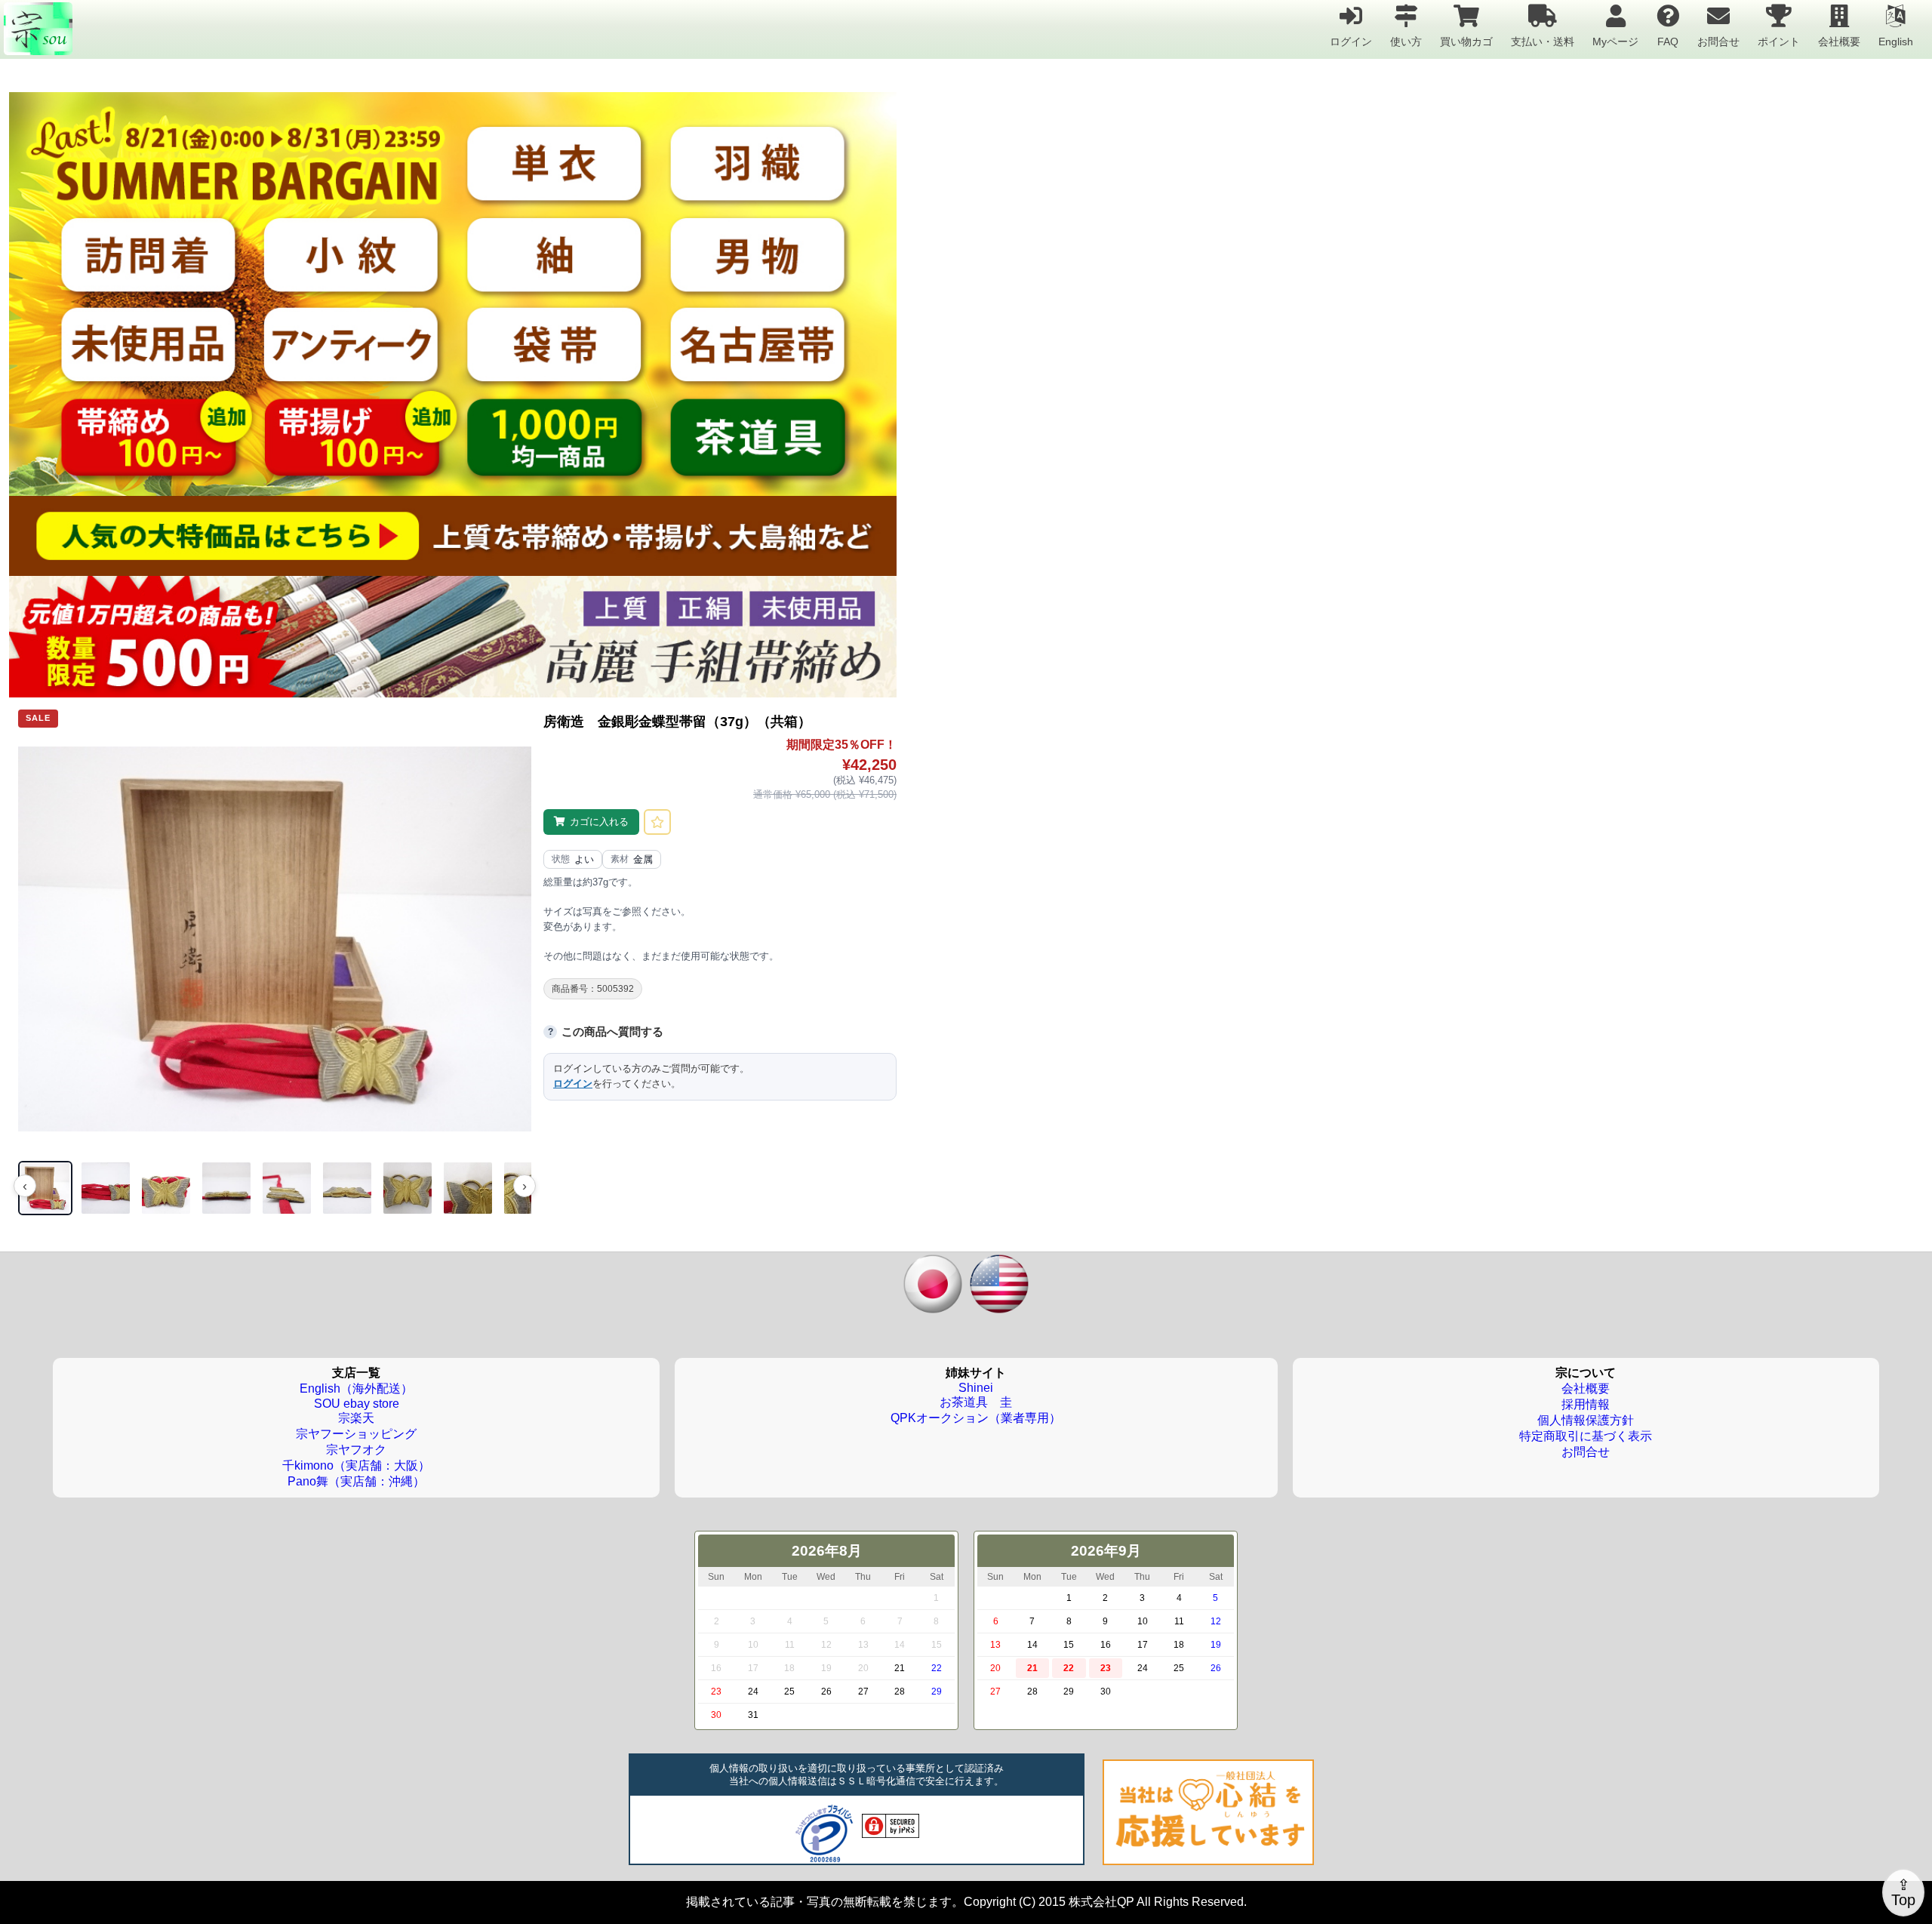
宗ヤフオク (356, 1450)
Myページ (1615, 41)
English (1896, 41)
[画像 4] (226, 1188)
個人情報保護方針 (1586, 1420)
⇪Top (1903, 1892)
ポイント (1779, 41)
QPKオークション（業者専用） (976, 1418)
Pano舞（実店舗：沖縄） (356, 1481)
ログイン (1351, 41)
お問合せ (1718, 41)
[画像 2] (106, 1188)
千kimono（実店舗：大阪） (356, 1465)
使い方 (1406, 41)
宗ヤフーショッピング (356, 1434)
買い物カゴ (1466, 41)
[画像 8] (468, 1188)
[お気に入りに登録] (657, 822)
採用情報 (1586, 1404)
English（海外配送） (356, 1388)
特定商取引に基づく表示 (1586, 1436)
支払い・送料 (1543, 41)
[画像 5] (287, 1188)
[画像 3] (166, 1188)
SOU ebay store (357, 1404)
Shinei (976, 1388)
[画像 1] (45, 1188)
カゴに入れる (599, 822)
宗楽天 (356, 1418)
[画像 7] (408, 1188)
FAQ (1668, 41)
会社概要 (1839, 41)
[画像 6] (347, 1188)
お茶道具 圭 (976, 1402)
